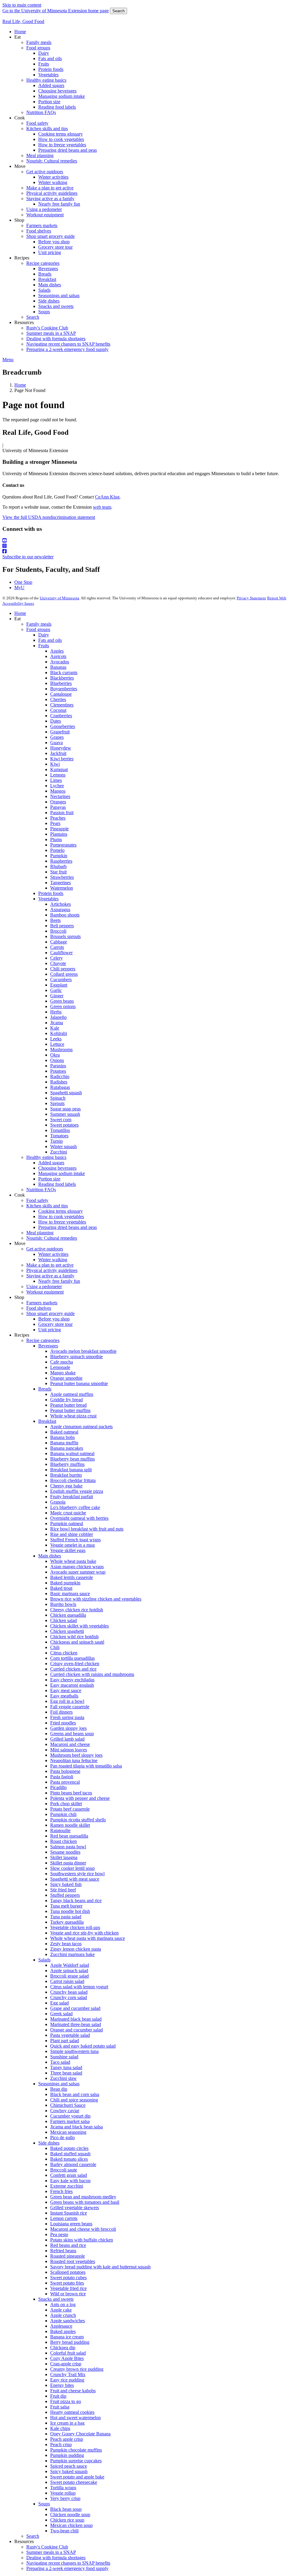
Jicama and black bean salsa (76, 2127)
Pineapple (59, 829)
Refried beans (63, 2251)
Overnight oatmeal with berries (79, 1518)
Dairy (44, 635)
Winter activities (53, 1254)
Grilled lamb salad (67, 1739)
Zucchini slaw (64, 2078)
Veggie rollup (63, 2493)
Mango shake (63, 1373)
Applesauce (61, 2326)
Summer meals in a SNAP (51, 2552)
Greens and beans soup (72, 1734)
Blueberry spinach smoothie (76, 1357)
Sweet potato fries (67, 2283)
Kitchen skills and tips (47, 1206)
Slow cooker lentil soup (72, 1868)
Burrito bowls (63, 1604)
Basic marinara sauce (70, 1594)
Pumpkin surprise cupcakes (76, 2461)
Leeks (56, 1039)
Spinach (58, 1098)
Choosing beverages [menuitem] (57, 91)
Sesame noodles (65, 1852)
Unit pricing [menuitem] (50, 252)
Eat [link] (17, 37)
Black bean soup (66, 2509)
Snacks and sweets (56, 2299)
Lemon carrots (64, 2218)
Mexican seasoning (68, 2132)
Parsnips (58, 1066)
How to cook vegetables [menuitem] (61, 139)
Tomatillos (60, 1130)
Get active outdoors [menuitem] (45, 172)
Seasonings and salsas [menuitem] (59, 295)
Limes (56, 780)
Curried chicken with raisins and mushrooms (92, 1674)
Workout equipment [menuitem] (45, 215)
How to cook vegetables (61, 1216)
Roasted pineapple (68, 2256)
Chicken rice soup (67, 2520)
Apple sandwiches (68, 2321)
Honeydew (61, 748)
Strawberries (62, 877)
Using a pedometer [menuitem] (44, 209)
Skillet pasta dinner (68, 1863)
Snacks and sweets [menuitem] (56, 306)
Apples (57, 651)
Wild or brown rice (68, 2294)
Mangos (58, 791)
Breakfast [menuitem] (47, 279)
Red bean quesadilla (69, 1836)
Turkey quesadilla (67, 1922)
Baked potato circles (69, 2148)
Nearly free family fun (59, 1281)
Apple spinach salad (69, 1971)
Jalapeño (58, 1017)
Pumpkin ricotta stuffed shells (78, 1820)
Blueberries (61, 683)
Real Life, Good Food (23, 21)
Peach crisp (61, 2444)
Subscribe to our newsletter (28, 557)
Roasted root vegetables (73, 2261)
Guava (56, 743)
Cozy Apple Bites (67, 2358)
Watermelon (62, 888)
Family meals (39, 624)
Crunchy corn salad (69, 1997)
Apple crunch (63, 2315)
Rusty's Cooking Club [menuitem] (47, 328)
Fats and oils (50, 640)
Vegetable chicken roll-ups (75, 1927)
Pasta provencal (65, 1782)
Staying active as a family (50, 1276)
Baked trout (61, 1588)
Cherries (58, 699)
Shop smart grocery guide (51, 1313)
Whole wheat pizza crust (73, 1416)
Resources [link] (24, 322)
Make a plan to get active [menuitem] (50, 188)
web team (102, 507)
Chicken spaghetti (67, 1631)
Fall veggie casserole (70, 1707)
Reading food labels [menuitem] (57, 107)
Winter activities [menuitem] (53, 177)
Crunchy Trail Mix (68, 2374)
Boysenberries (64, 689)
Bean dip (59, 2089)
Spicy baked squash (69, 2471)
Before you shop (54, 1319)
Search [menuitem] (33, 317)
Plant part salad (65, 2041)
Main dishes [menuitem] (50, 285)
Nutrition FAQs (41, 1190)
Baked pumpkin (65, 1583)
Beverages (48, 1346)
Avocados (60, 662)
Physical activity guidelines (52, 1270)
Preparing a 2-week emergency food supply (67, 2568)
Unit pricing (50, 1330)
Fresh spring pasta (67, 1717)
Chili (55, 1647)
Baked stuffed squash (70, 2154)
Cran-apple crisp (66, 2364)
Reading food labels (57, 1184)
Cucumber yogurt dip (70, 2116)
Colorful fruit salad (68, 2353)
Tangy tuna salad (66, 2067)
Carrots (57, 947)
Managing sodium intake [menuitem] (62, 96)
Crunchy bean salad (69, 1992)
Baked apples (63, 2331)
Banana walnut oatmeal (72, 1453)
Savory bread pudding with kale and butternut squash (100, 2267)
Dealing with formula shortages (56, 2558)
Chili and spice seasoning (74, 2100)
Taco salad (60, 2062)
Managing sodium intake (62, 1173)
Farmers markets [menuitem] (42, 225)
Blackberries (62, 678)
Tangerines (61, 883)
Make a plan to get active (50, 1265)
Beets (55, 920)
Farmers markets (42, 1303)
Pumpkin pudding (67, 2455)
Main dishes (50, 1556)
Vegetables (48, 899)
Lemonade (60, 1367)
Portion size (49, 1179)
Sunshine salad (64, 2057)
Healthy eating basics (46, 1157)
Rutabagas (60, 1087)
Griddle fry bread (66, 1400)
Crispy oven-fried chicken (75, 1664)
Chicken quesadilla (68, 1615)
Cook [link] (20, 118)
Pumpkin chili (63, 1814)
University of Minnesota (59, 598)
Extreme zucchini (67, 2186)
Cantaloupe (61, 694)
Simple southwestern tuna (74, 2051)
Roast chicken (64, 1841)
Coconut (58, 710)
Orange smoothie (66, 1378)
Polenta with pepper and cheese (80, 1798)
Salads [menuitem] (44, 290)
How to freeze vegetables (62, 1222)
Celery (56, 958)
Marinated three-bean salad (76, 2024)
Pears (55, 823)
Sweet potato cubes (68, 2278)
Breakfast (47, 1421)
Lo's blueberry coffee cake (75, 1507)
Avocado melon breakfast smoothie (83, 1351)
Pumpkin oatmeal (67, 1523)
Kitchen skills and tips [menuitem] (47, 129)
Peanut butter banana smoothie (79, 1383)
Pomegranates (63, 845)
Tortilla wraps (63, 2488)
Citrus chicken (64, 1653)
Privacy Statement (251, 598)
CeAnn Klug (107, 497)
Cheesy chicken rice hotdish (77, 1610)
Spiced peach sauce (69, 2466)
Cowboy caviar (65, 2111)
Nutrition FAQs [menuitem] (41, 112)
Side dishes (49, 2143)
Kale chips (60, 2428)
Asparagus (60, 909)
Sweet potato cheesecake (74, 2482)
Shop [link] (19, 220)
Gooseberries (63, 726)
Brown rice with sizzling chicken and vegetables (96, 1599)
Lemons (58, 775)
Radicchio (60, 1076)
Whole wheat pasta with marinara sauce (88, 1938)
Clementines (62, 705)
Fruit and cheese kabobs (73, 2391)
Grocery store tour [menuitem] (55, 247)
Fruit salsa (60, 2407)
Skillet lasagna (64, 1857)
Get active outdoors (45, 1249)
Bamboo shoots (65, 915)
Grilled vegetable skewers (75, 2208)
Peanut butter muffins (70, 1410)
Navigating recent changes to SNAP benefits (68, 2563)
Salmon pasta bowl (68, 1847)
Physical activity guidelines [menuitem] (52, 193)
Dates (56, 721)
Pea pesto (59, 2234)
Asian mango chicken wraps (77, 1567)
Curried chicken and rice (73, 1669)
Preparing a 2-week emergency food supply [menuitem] (67, 349)
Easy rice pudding (67, 2380)
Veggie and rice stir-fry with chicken (84, 1933)
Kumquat (59, 769)
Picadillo (58, 1787)
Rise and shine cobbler (72, 1534)
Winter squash (64, 1146)
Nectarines (60, 796)
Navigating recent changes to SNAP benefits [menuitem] (68, 344)
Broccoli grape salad (69, 1976)
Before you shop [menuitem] (54, 242)
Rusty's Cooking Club (47, 2547)
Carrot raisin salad (67, 1981)
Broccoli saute (64, 2170)
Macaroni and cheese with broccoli (83, 2229)
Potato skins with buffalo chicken (82, 2240)
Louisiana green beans (71, 2224)
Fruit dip (58, 2396)
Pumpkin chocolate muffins (76, 2450)
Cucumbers (61, 980)
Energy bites (62, 2385)
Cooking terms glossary (61, 1211)
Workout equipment (45, 1292)
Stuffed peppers (65, 1895)
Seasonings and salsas (59, 2084)
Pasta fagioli (62, 1777)
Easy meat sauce (66, 1690)
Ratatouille (60, 1830)
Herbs (56, 1012)
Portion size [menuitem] (49, 102)
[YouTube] (153, 541)
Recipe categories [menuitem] (43, 263)
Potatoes (58, 1071)
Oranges (58, 802)
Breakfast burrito (66, 1475)
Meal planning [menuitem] (40, 155)
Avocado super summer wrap (78, 1572)
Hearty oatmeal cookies (72, 2412)
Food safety (37, 1200)
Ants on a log (63, 2304)
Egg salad (59, 2003)
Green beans (62, 1001)
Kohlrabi (59, 1033)
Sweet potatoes (64, 1125)
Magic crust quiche (68, 1513)
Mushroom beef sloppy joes (76, 1755)
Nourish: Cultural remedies (52, 1238)
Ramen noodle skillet (70, 1825)
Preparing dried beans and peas (68, 1227)
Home (20, 385)
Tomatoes (59, 1136)
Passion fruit (62, 813)
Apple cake (61, 2310)
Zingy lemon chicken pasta (76, 1949)
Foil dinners (61, 1712)
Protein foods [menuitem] (51, 69)
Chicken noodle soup (70, 2515)
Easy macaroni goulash (72, 1685)
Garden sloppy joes (68, 1728)
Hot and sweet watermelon (75, 2418)
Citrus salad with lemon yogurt (79, 1987)
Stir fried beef (63, 1890)
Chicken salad (64, 1620)
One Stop (23, 582)
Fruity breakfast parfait (72, 1497)
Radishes (59, 1082)
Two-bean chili (64, 2531)
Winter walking (53, 1260)
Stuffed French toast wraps (75, 1540)
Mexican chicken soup (71, 2525)
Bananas (58, 667)
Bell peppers (62, 926)
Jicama (57, 1023)
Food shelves (39, 1308)
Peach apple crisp (67, 2439)
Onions (57, 1060)
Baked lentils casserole (72, 1577)
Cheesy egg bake (66, 1486)
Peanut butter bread (68, 1405)
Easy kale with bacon (70, 2181)
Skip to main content (22, 5)
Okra (55, 1055)
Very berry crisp (65, 2498)
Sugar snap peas (65, 1109)
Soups (44, 2504)
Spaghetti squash (66, 1093)
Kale (55, 1028)
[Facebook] (153, 551)
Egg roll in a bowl (67, 1701)
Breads (45, 1389)
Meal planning (40, 1233)
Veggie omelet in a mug (72, 1545)
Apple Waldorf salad (70, 1965)
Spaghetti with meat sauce (75, 1879)
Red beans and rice (68, 2245)
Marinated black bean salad (76, 2019)
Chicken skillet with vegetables (79, 1626)
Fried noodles (63, 1723)
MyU (19, 588)
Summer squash (65, 1114)
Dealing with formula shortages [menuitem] (56, 339)
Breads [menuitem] (45, 274)
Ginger (57, 996)
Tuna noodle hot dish (70, 1911)
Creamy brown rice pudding (77, 2369)
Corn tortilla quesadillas (72, 1658)
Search (118, 11)
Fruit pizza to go (66, 2401)
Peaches (58, 818)
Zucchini (59, 1152)
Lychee (57, 786)
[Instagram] (153, 546)
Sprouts (57, 1103)
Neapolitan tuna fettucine (74, 1760)
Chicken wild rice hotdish (74, 1637)
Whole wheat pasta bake (73, 1561)
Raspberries (61, 861)
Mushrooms (61, 1050)
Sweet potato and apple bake (77, 2477)
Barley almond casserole (73, 2164)
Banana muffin (64, 1443)
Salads (44, 1960)
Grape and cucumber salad (75, 2008)
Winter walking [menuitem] (53, 182)
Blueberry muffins (67, 1464)
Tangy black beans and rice (76, 1901)
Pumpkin (59, 856)
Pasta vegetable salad (70, 2035)
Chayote (58, 963)
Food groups (38, 629)
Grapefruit (60, 732)
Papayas (58, 807)
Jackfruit (58, 753)
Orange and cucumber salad (76, 2030)
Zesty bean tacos (66, 1944)
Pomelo (57, 850)
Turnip (56, 1141)
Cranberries (61, 716)
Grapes (57, 737)
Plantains (59, 834)
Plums (56, 839)
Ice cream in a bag (67, 2423)
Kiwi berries (62, 759)
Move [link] (20, 166)
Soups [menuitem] (44, 312)
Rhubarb (58, 866)
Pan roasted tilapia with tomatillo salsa (86, 1766)
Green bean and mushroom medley (83, 2197)
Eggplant (59, 985)
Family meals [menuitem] (39, 42)
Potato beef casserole (70, 1809)
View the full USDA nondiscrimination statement (49, 517)
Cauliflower (61, 953)
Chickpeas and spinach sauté (77, 1642)
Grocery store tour (55, 1324)
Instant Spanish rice (69, 2213)
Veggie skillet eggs (68, 1550)
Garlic (56, 990)
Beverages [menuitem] (48, 269)
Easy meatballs (64, 1696)
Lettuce (57, 1044)
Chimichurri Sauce (68, 2105)
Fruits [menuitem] (44, 64)
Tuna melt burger (66, 1906)
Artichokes (61, 904)
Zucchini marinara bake (72, 1954)
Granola (58, 1502)
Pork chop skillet (66, 1804)
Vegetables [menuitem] (48, 75)
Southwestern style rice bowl (77, 1874)
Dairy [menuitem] (44, 53)
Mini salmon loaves (69, 1750)
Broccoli (58, 931)
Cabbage (59, 942)
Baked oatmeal (64, 1432)
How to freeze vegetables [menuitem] (62, 145)
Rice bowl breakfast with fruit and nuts (87, 1529)
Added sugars (51, 1163)
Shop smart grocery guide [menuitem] (51, 236)
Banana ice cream (67, 2337)
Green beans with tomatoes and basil (85, 2202)
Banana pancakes (67, 1448)
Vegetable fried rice (68, 2288)
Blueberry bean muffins (72, 1459)
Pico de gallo (62, 2137)
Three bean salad (66, 2073)
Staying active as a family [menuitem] (50, 199)
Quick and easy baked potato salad (83, 2046)
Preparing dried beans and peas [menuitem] (68, 150)
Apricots (58, 656)
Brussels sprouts (65, 936)
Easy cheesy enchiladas (72, 1680)
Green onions (63, 1006)
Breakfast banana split (71, 1470)
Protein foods (51, 893)
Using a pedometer (44, 1287)
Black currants (64, 673)
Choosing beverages (57, 1168)
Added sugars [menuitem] (51, 85)
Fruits (44, 646)
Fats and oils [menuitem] (50, 58)
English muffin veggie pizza (77, 1491)
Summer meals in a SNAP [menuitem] (51, 333)
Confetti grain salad (69, 2175)
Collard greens (64, 974)
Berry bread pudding (70, 2342)
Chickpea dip (63, 2348)
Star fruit (58, 872)
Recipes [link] (22, 258)
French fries (61, 2191)
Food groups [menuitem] (38, 48)
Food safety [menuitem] (37, 123)
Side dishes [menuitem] (49, 301)
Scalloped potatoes (68, 2272)
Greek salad (61, 2014)
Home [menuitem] (20, 32)
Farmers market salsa (70, 2121)
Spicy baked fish (66, 1884)
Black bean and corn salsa (75, 2094)
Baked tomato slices (69, 2159)
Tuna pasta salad (66, 1917)
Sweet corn (61, 1120)
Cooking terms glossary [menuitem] (61, 134)
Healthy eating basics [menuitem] (46, 80)
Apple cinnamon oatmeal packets (81, 1427)
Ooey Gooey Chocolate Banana (80, 2434)
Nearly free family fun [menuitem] (59, 204)
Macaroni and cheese (70, 1744)
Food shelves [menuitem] (39, 231)
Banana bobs (62, 1437)
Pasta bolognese (65, 1771)
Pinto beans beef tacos (71, 1793)
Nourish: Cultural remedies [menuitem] (52, 161)
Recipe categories (43, 1340)
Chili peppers (63, 969)
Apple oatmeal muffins (72, 1394)
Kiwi (55, 764)
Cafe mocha (62, 1362)
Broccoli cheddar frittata (73, 1480)
